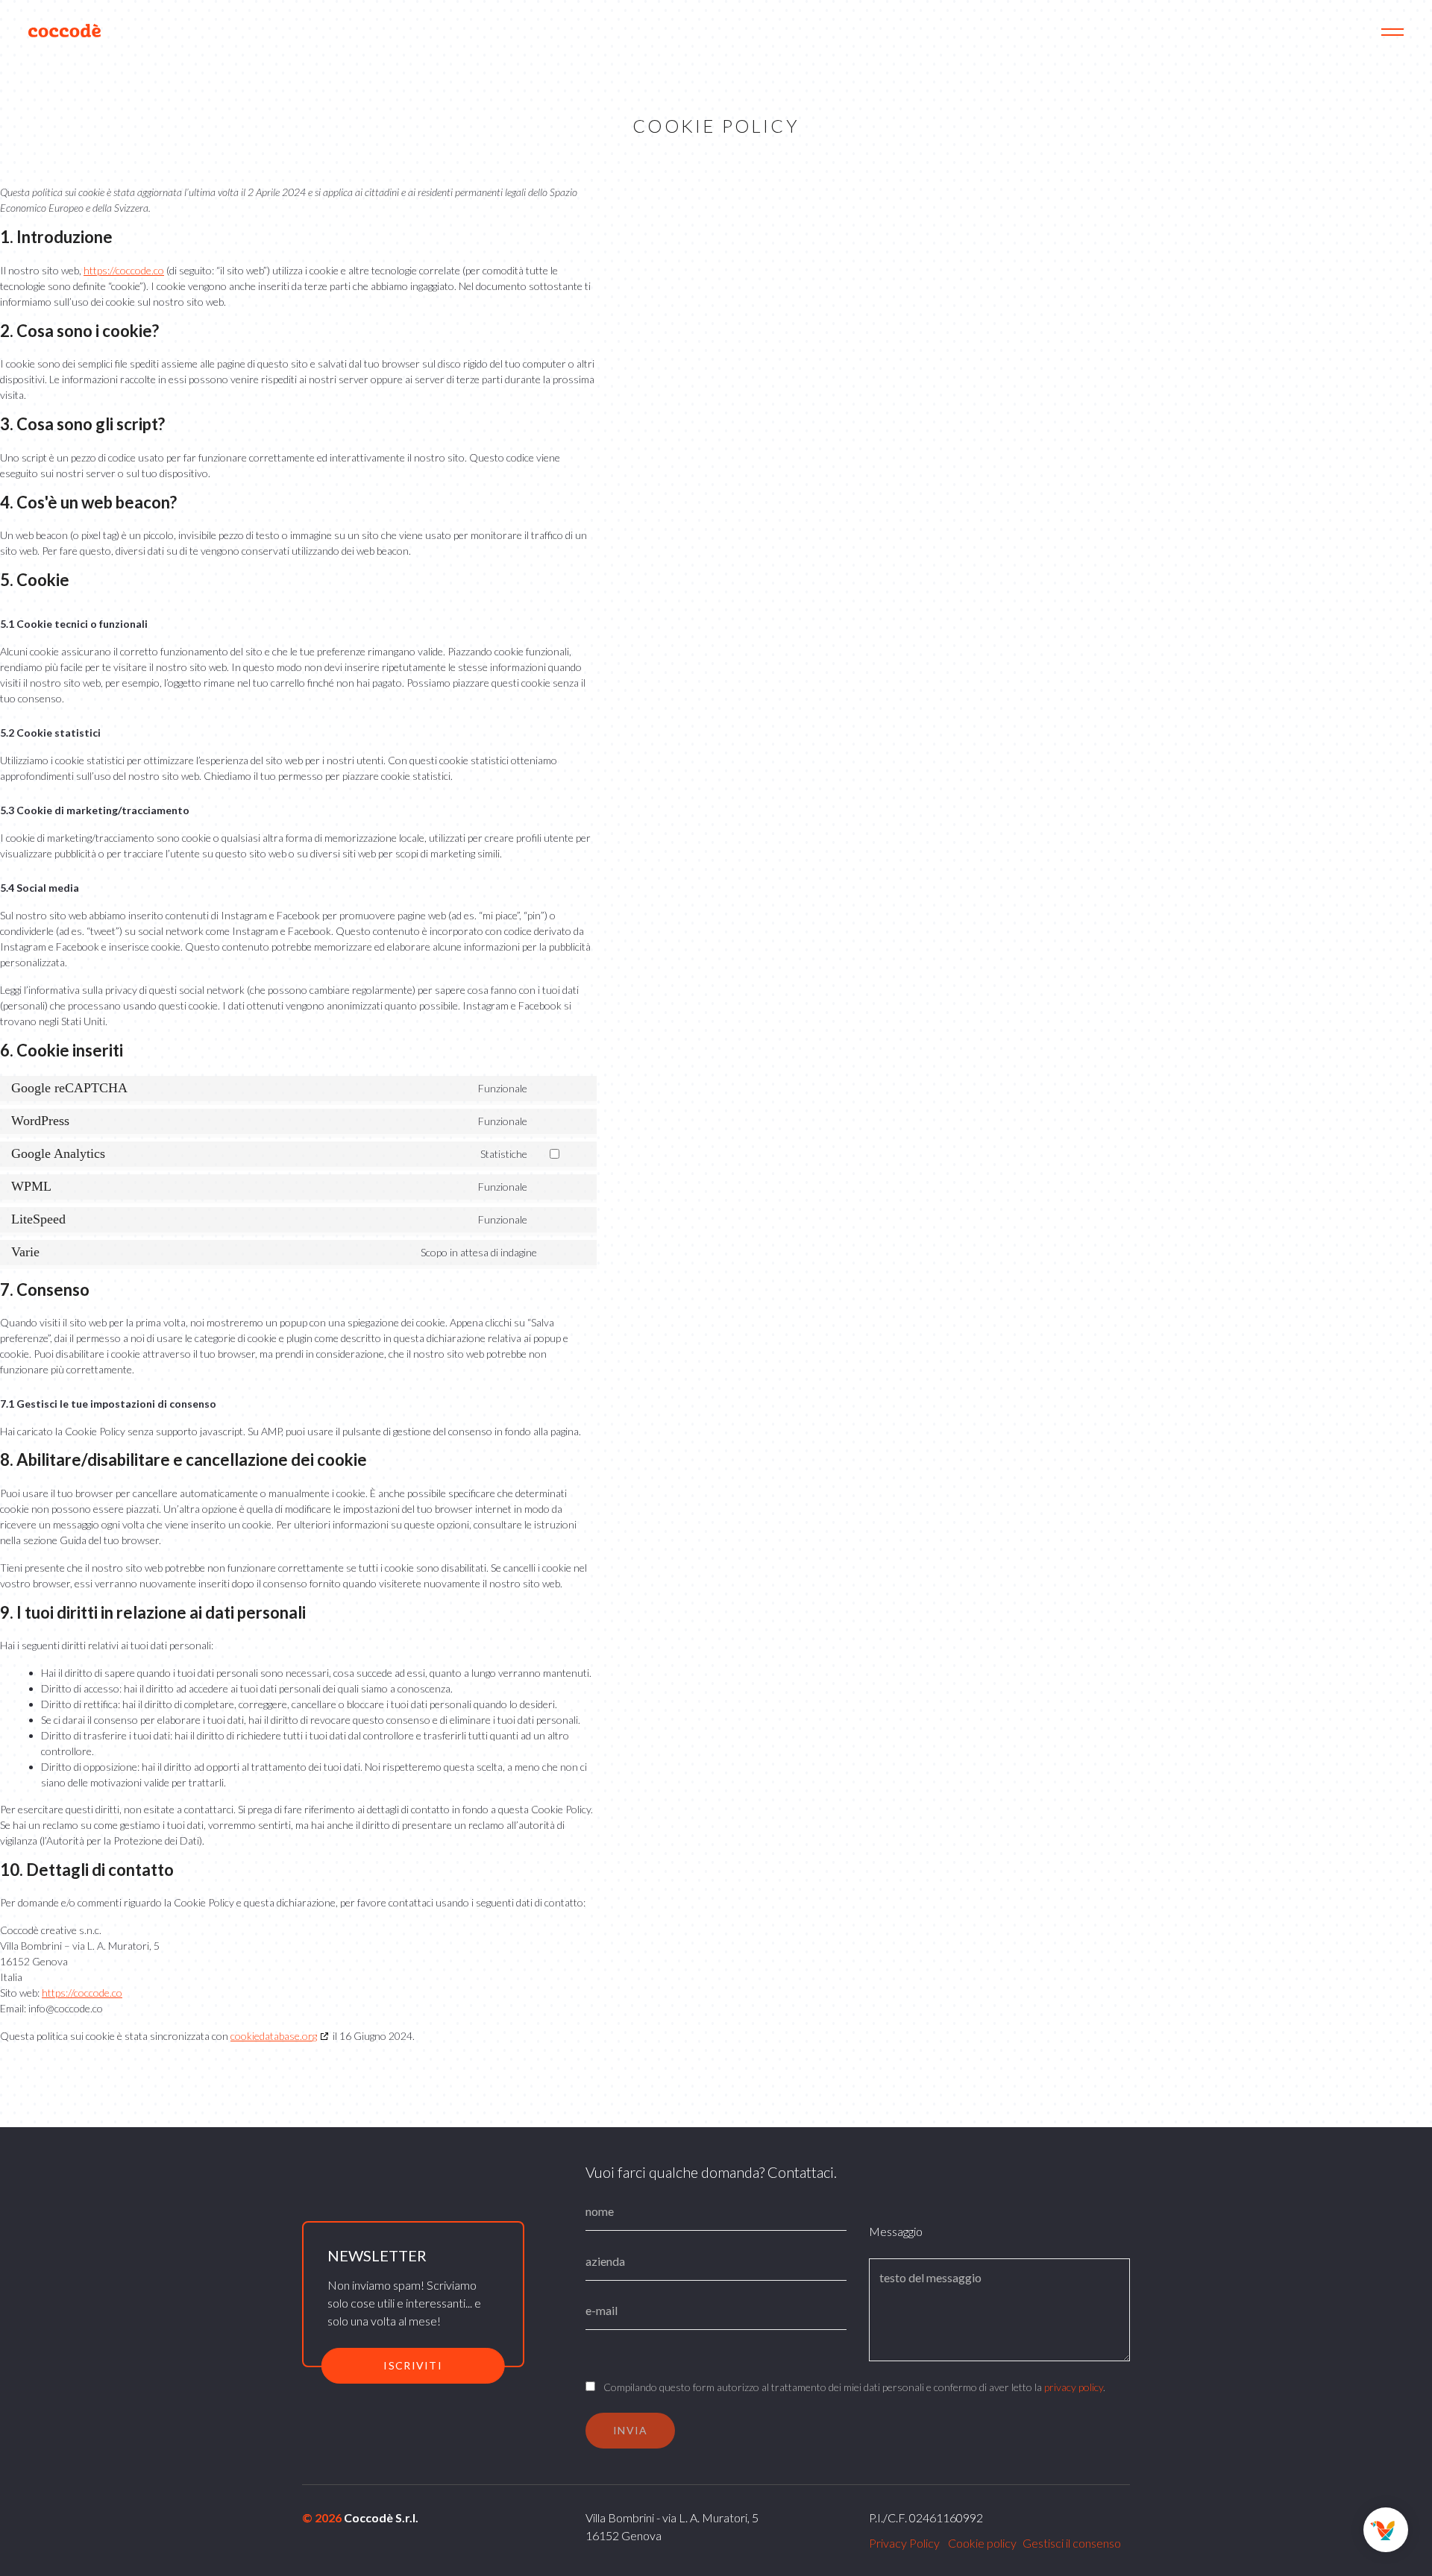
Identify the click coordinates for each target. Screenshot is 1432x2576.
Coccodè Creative (66, 31)
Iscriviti (413, 2365)
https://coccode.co (124, 270)
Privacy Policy (904, 2543)
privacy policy (1074, 2387)
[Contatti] (1386, 2530)
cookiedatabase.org (274, 2036)
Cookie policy (982, 2543)
